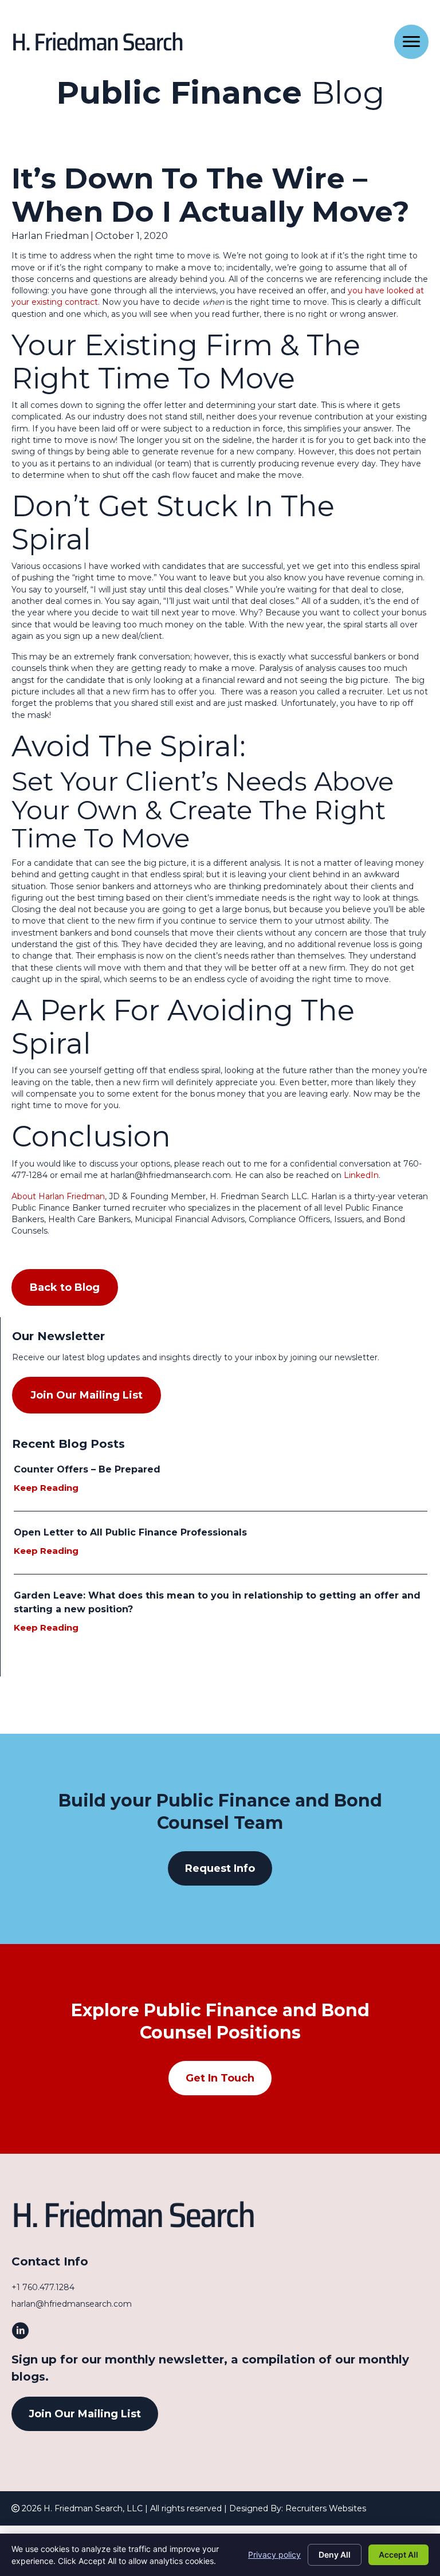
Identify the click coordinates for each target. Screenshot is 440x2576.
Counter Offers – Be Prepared (87, 1469)
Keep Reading (52, 1488)
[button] (220, 1868)
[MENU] (411, 42)
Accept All (398, 2555)
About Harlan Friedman (58, 1196)
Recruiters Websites (326, 2508)
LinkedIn (360, 1175)
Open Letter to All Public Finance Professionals (130, 1532)
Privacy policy (274, 2555)
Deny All (335, 2555)
